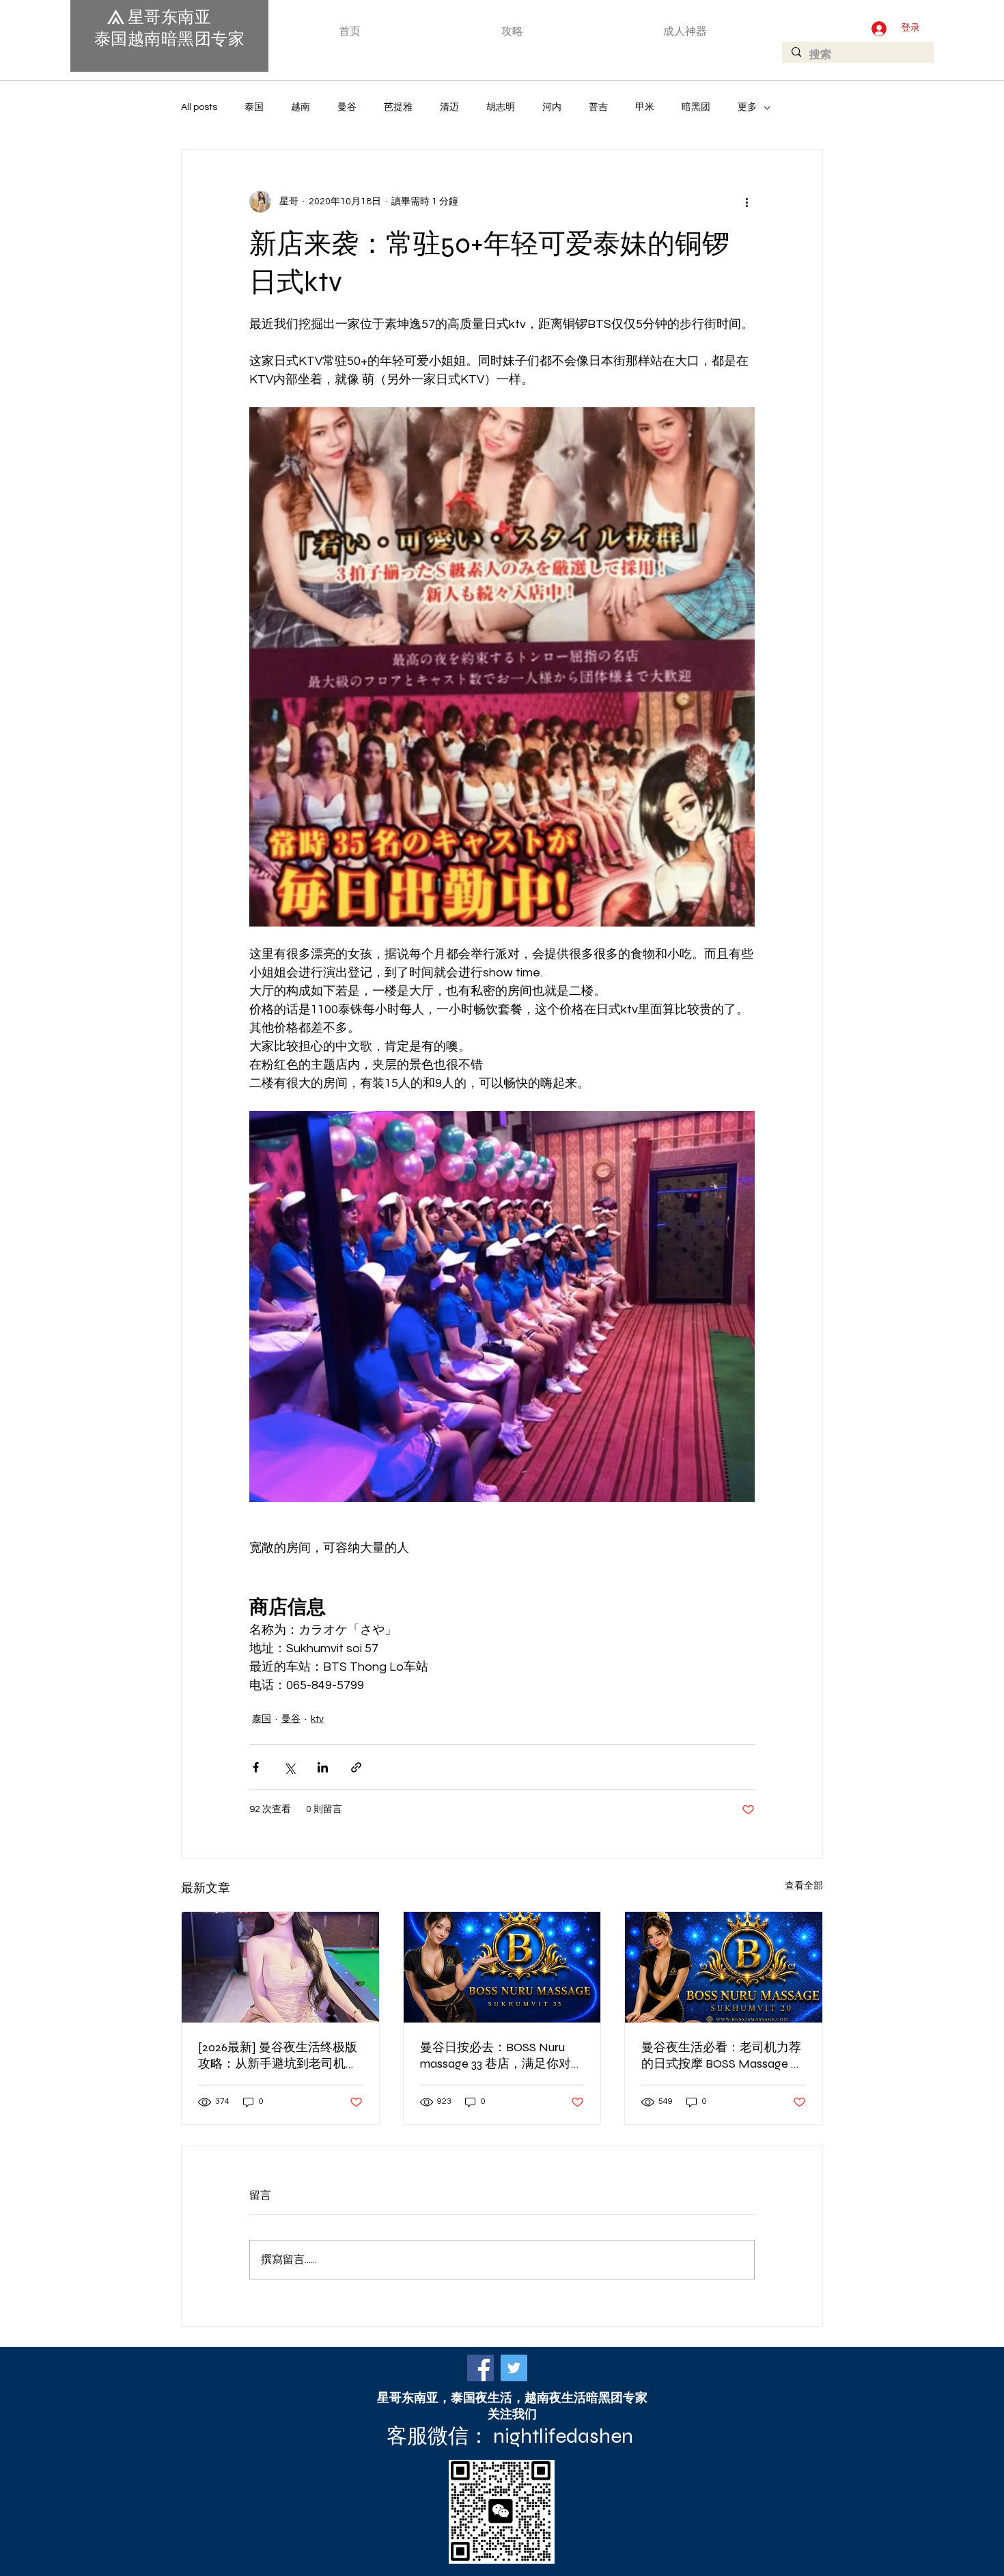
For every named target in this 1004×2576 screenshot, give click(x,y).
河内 (552, 107)
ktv (317, 1719)
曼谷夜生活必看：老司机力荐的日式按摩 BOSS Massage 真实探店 (722, 2056)
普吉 (598, 107)
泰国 (254, 107)
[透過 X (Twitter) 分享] (289, 1767)
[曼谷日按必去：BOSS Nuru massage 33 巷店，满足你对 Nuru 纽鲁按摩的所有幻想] (502, 1967)
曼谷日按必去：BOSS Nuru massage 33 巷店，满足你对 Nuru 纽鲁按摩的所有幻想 (496, 2056)
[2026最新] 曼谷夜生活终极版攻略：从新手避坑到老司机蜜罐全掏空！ (278, 2056)
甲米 (645, 107)
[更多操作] (747, 202)
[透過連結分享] (356, 1767)
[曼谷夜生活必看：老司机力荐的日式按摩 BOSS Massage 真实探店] (724, 1967)
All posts (199, 107)
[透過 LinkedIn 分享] (323, 1767)
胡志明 (501, 107)
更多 (747, 107)
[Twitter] (514, 2368)
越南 (301, 107)
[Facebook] (480, 2368)
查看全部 (804, 1886)
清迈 (449, 107)
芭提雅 (398, 107)
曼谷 (347, 107)
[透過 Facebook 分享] (256, 1767)
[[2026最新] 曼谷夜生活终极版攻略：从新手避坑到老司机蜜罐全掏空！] (280, 1967)
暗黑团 (696, 107)
